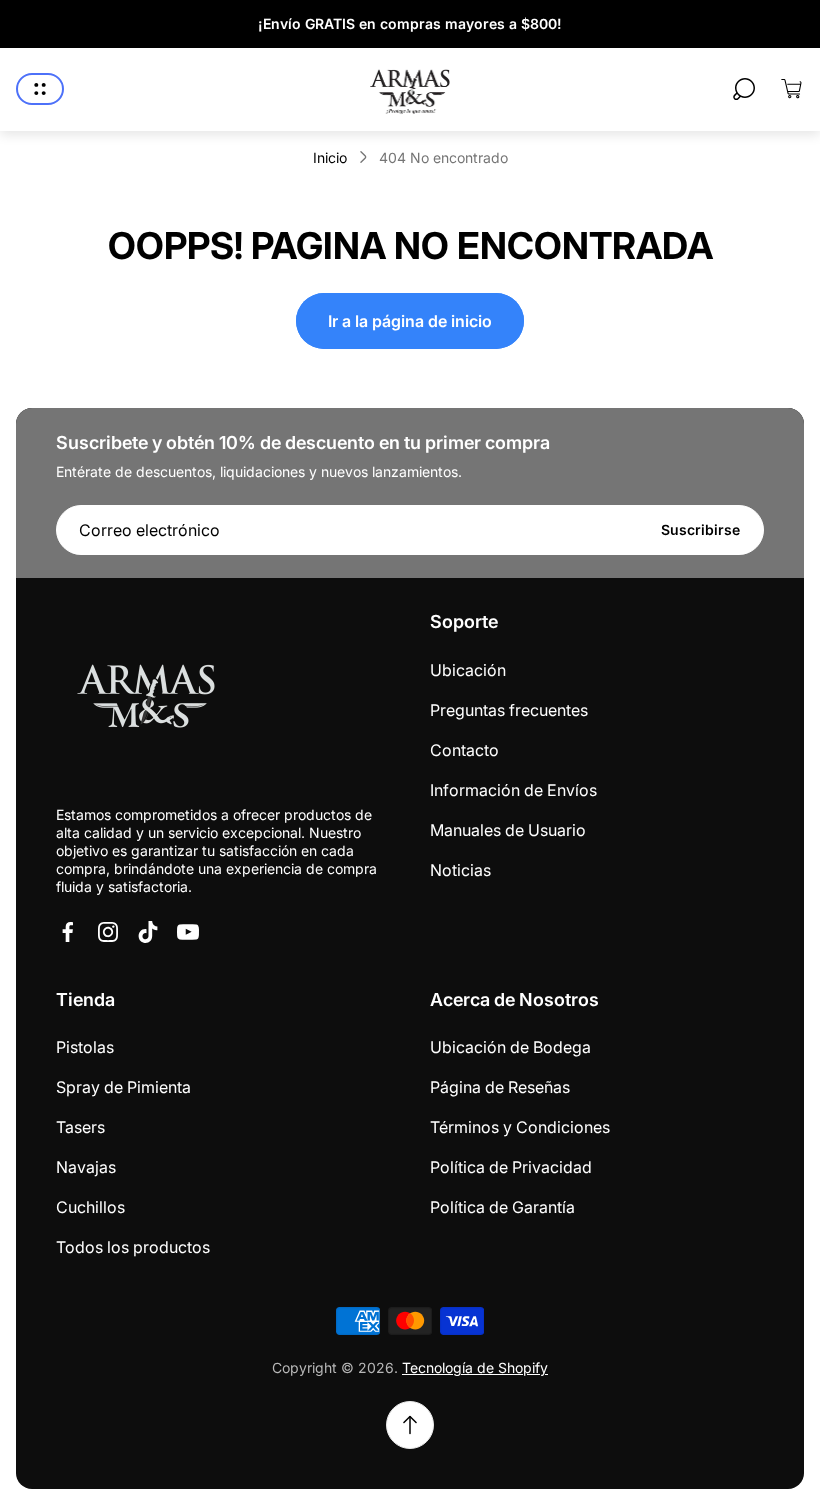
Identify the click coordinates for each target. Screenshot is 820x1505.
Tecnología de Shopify (475, 1367)
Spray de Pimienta (123, 1087)
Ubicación (468, 670)
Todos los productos (133, 1247)
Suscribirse (700, 529)
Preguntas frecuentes (509, 710)
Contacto (464, 750)
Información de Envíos (513, 790)
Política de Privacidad (511, 1167)
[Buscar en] (744, 89)
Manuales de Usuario (508, 830)
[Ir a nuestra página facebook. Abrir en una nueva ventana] (68, 932)
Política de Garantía (502, 1207)
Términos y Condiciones (520, 1127)
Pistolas (85, 1047)
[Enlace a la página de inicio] (146, 700)
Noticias (460, 870)
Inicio (330, 157)
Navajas (86, 1167)
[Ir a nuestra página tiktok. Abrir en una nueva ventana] (148, 932)
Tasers (80, 1127)
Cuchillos (90, 1207)
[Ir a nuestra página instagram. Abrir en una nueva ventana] (108, 932)
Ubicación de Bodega (510, 1047)
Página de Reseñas (500, 1087)
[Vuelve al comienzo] (410, 1425)
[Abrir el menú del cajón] (40, 89)
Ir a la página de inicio (410, 321)
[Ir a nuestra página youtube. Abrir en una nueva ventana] (188, 932)
